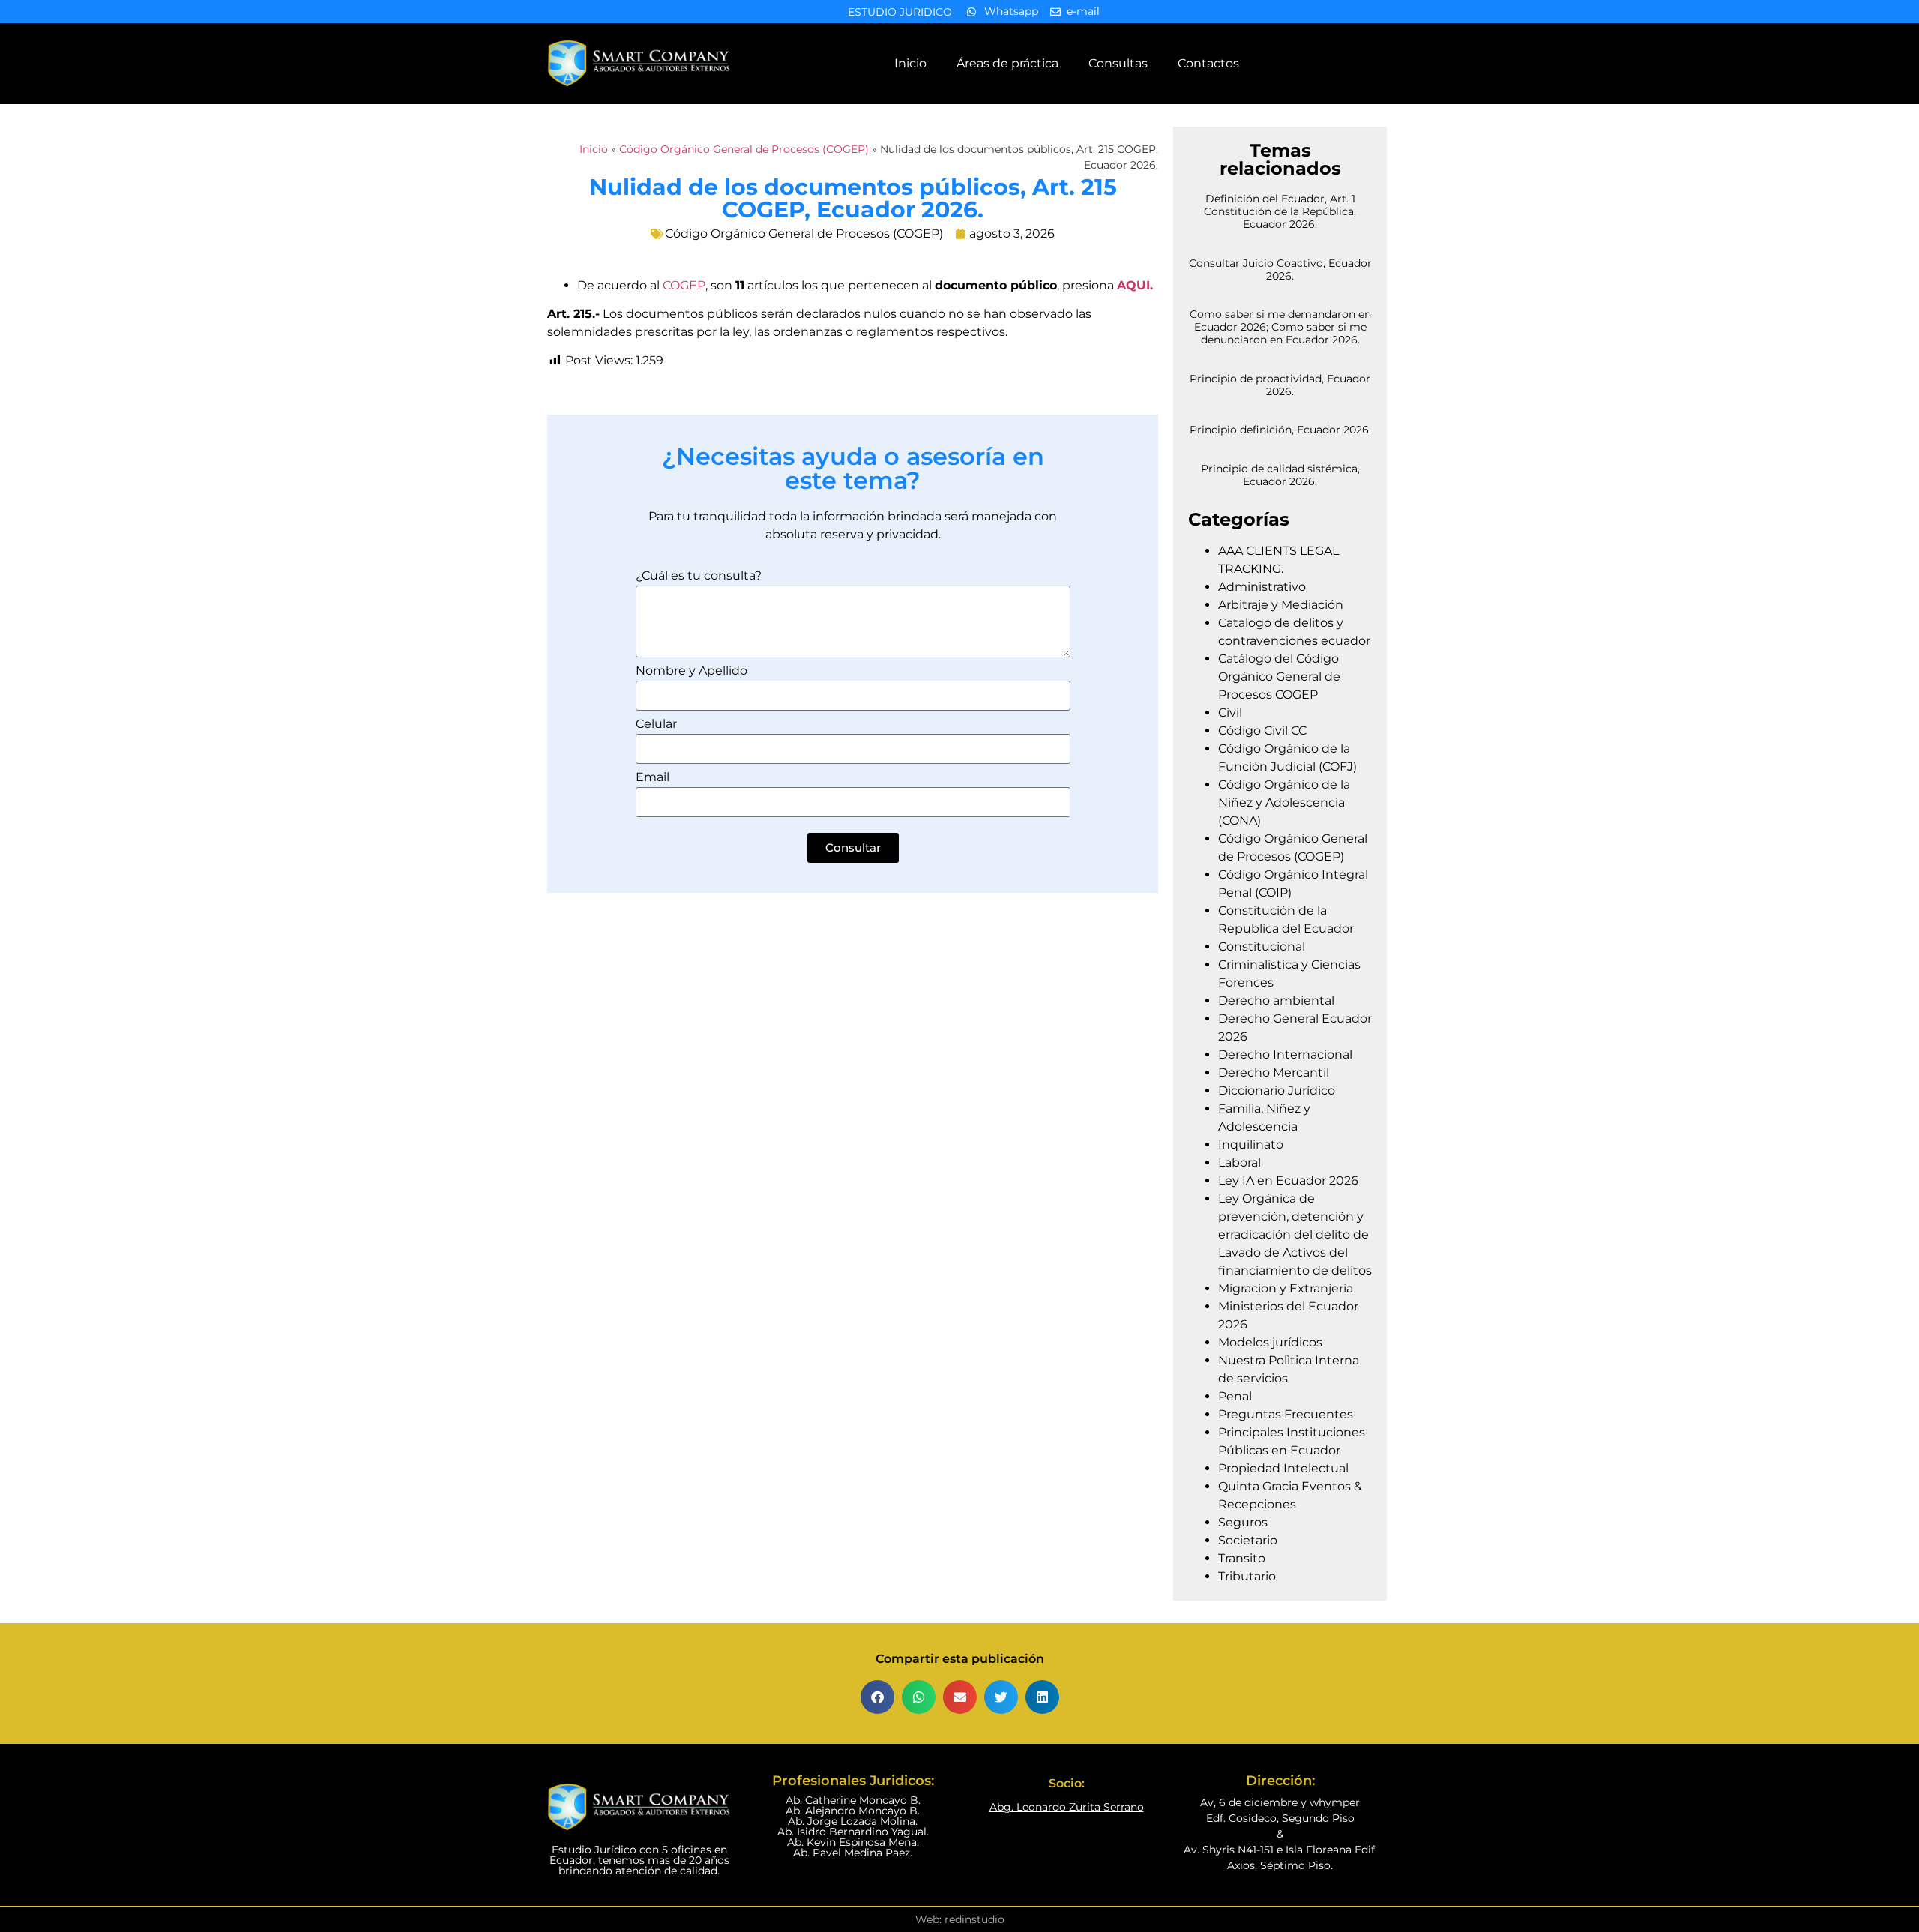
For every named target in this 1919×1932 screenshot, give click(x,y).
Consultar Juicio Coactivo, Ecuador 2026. (1280, 270)
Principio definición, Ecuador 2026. (1280, 430)
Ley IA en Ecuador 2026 (1288, 1180)
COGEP (684, 285)
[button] (877, 1697)
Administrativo (1262, 587)
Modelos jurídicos (1270, 1342)
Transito (1242, 1558)
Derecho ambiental (1276, 1000)
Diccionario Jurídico (1277, 1090)
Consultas (1118, 63)
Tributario (1247, 1576)
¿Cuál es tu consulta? (699, 576)
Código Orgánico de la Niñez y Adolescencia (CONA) (1284, 803)
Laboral (1239, 1162)
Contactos (1208, 63)
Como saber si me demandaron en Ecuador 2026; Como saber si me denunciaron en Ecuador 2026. (1280, 327)
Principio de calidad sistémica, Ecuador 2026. (1280, 475)
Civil (1230, 713)
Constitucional (1262, 947)
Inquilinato (1251, 1144)
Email (653, 778)
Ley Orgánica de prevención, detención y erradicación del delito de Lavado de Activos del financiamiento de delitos (1295, 1234)
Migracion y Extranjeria (1286, 1288)
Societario (1248, 1540)
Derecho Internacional (1285, 1054)
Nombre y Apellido (692, 671)
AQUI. (1135, 285)
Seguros (1243, 1522)
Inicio (910, 63)
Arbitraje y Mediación (1281, 605)
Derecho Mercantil (1274, 1072)
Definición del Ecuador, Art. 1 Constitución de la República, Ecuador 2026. (1280, 211)
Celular (656, 725)
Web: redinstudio (960, 1919)
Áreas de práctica (1007, 63)
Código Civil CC (1262, 731)
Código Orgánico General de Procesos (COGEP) (744, 149)
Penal (1235, 1396)
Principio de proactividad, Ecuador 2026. (1280, 385)
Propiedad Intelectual (1283, 1468)
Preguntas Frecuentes (1286, 1414)
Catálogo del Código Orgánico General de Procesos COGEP (1279, 677)
